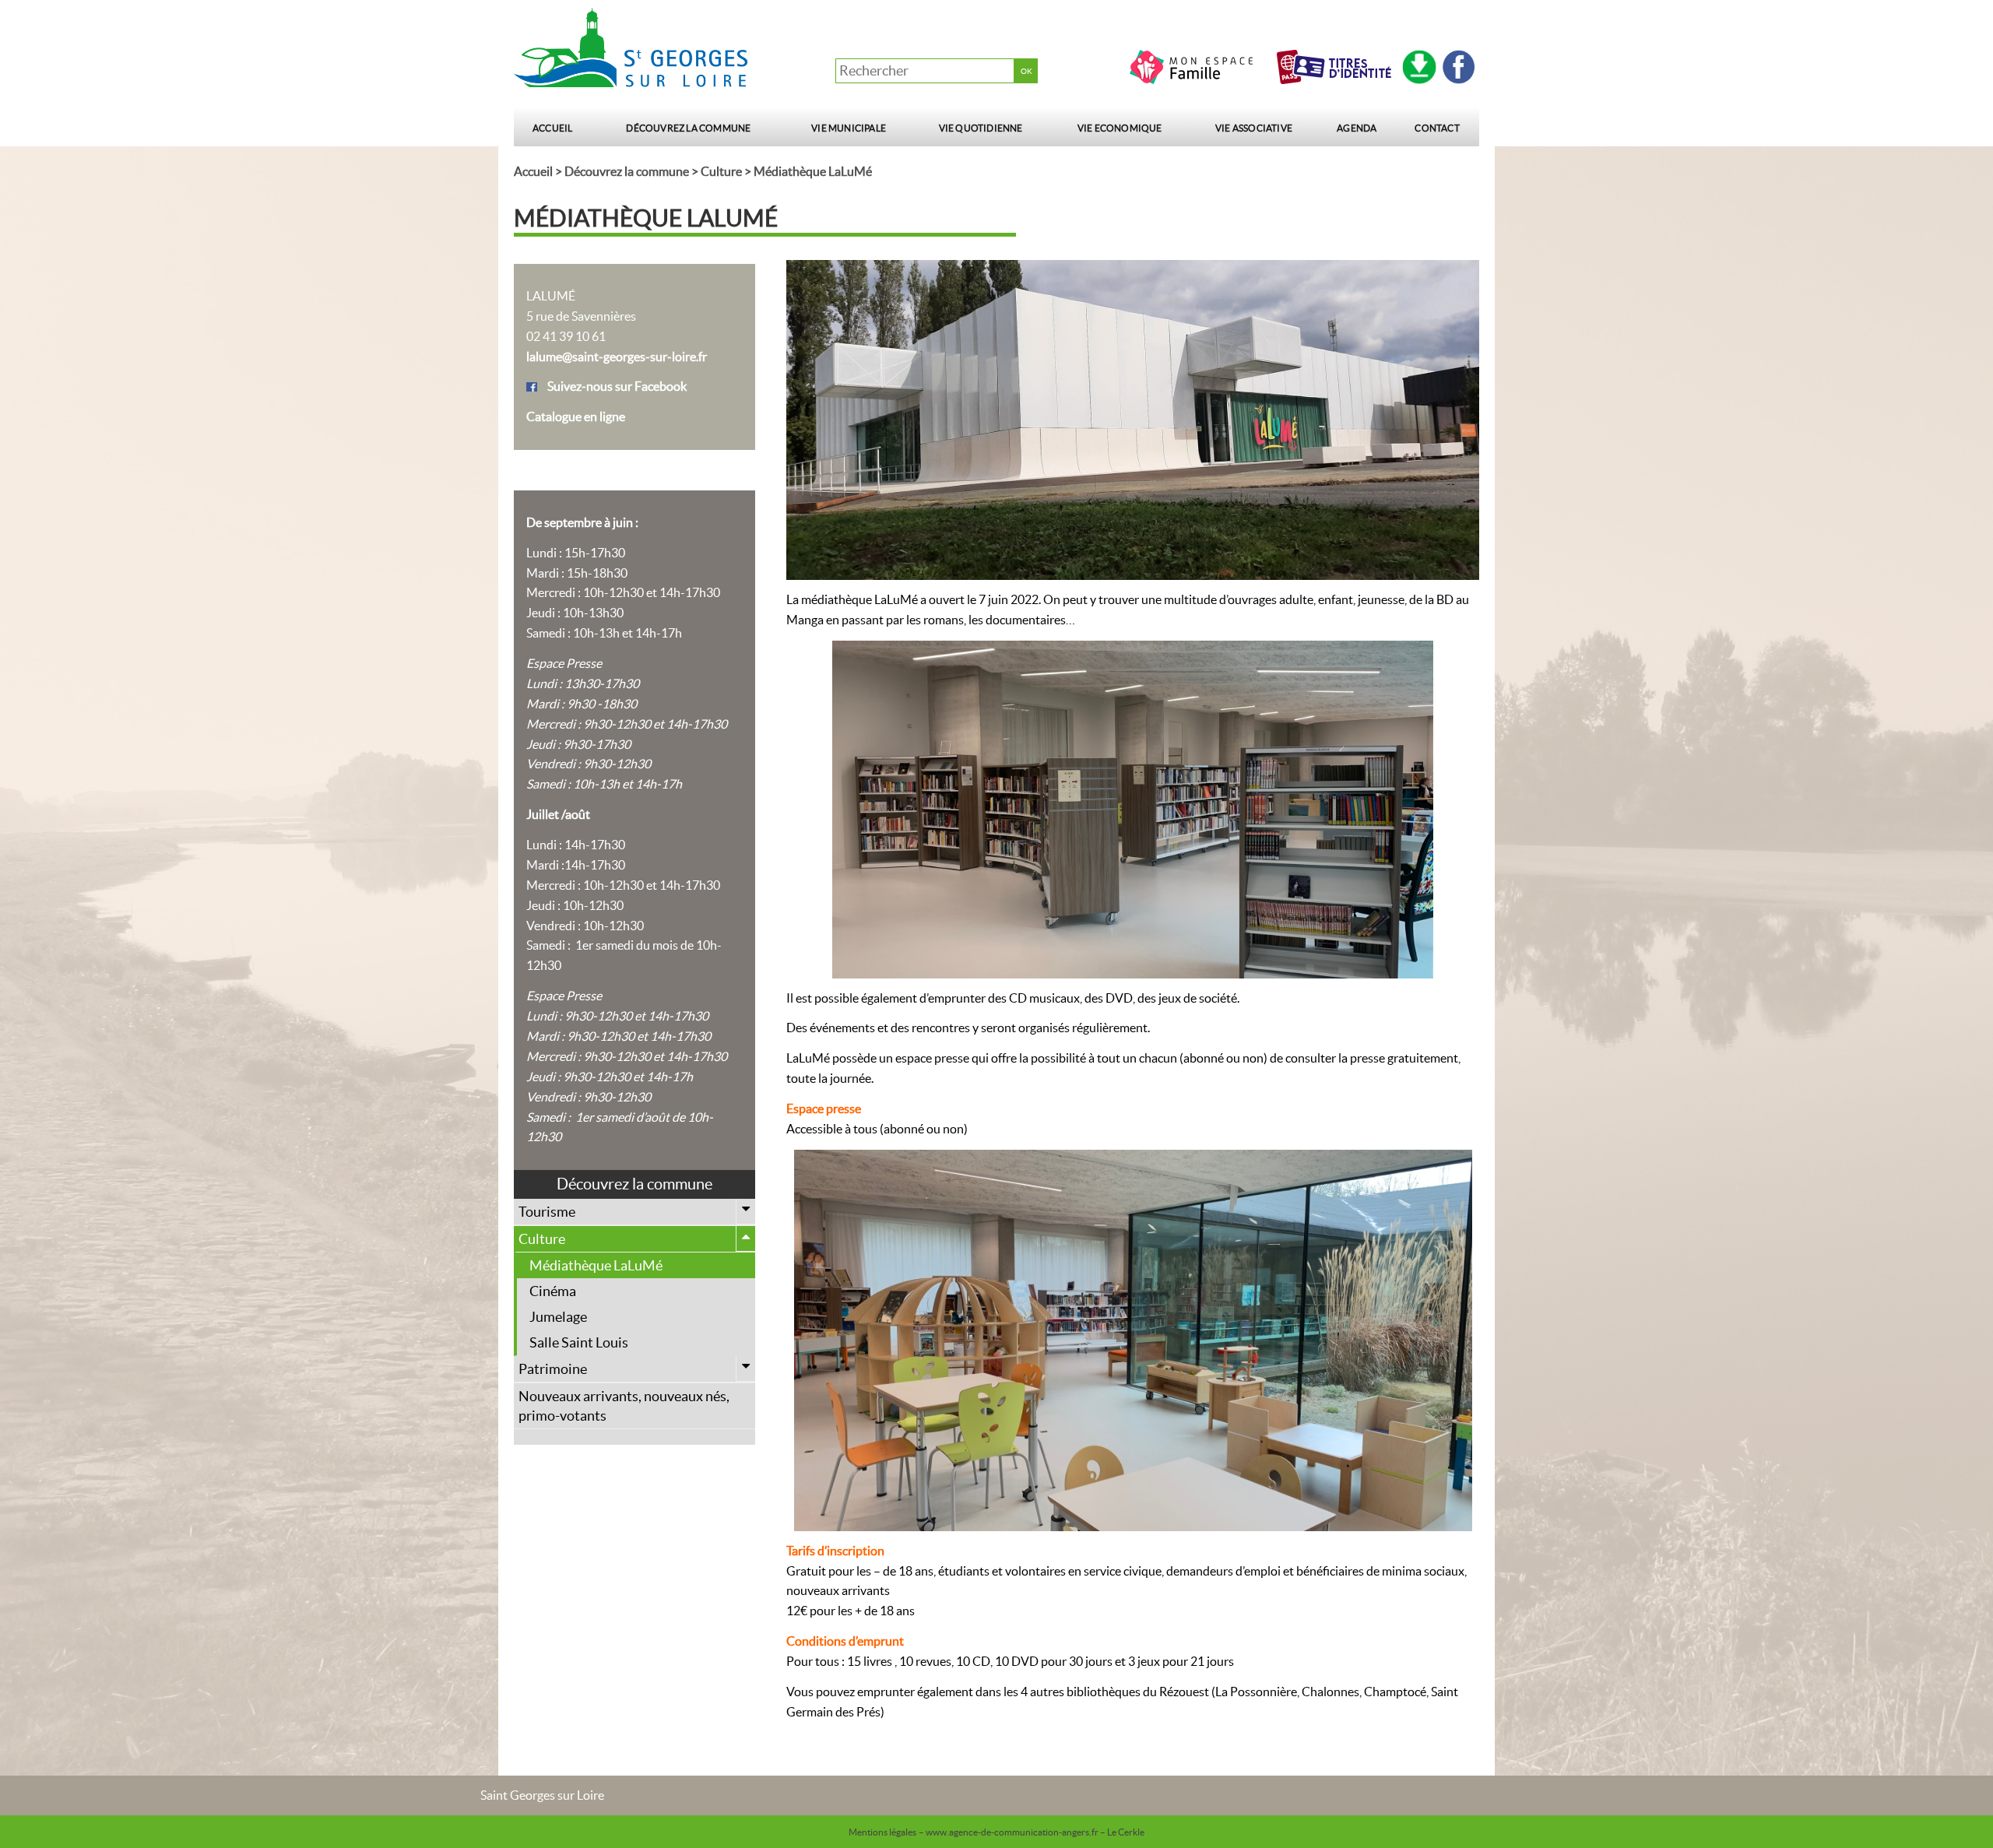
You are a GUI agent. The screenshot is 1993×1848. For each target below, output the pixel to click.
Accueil (552, 128)
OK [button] (1026, 71)
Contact (1437, 128)
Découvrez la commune (688, 128)
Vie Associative (1254, 128)
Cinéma (553, 1291)
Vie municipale (849, 128)
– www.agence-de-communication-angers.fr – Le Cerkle (1032, 1832)
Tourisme (547, 1212)
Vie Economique (1120, 128)
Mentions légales (882, 1832)
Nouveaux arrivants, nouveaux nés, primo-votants (624, 1406)
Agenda (1357, 128)
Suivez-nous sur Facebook (617, 386)
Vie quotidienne (981, 128)
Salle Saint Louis (579, 1342)
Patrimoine (553, 1369)
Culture (721, 171)
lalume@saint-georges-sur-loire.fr (617, 357)
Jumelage (558, 1317)
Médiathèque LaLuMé (596, 1265)
